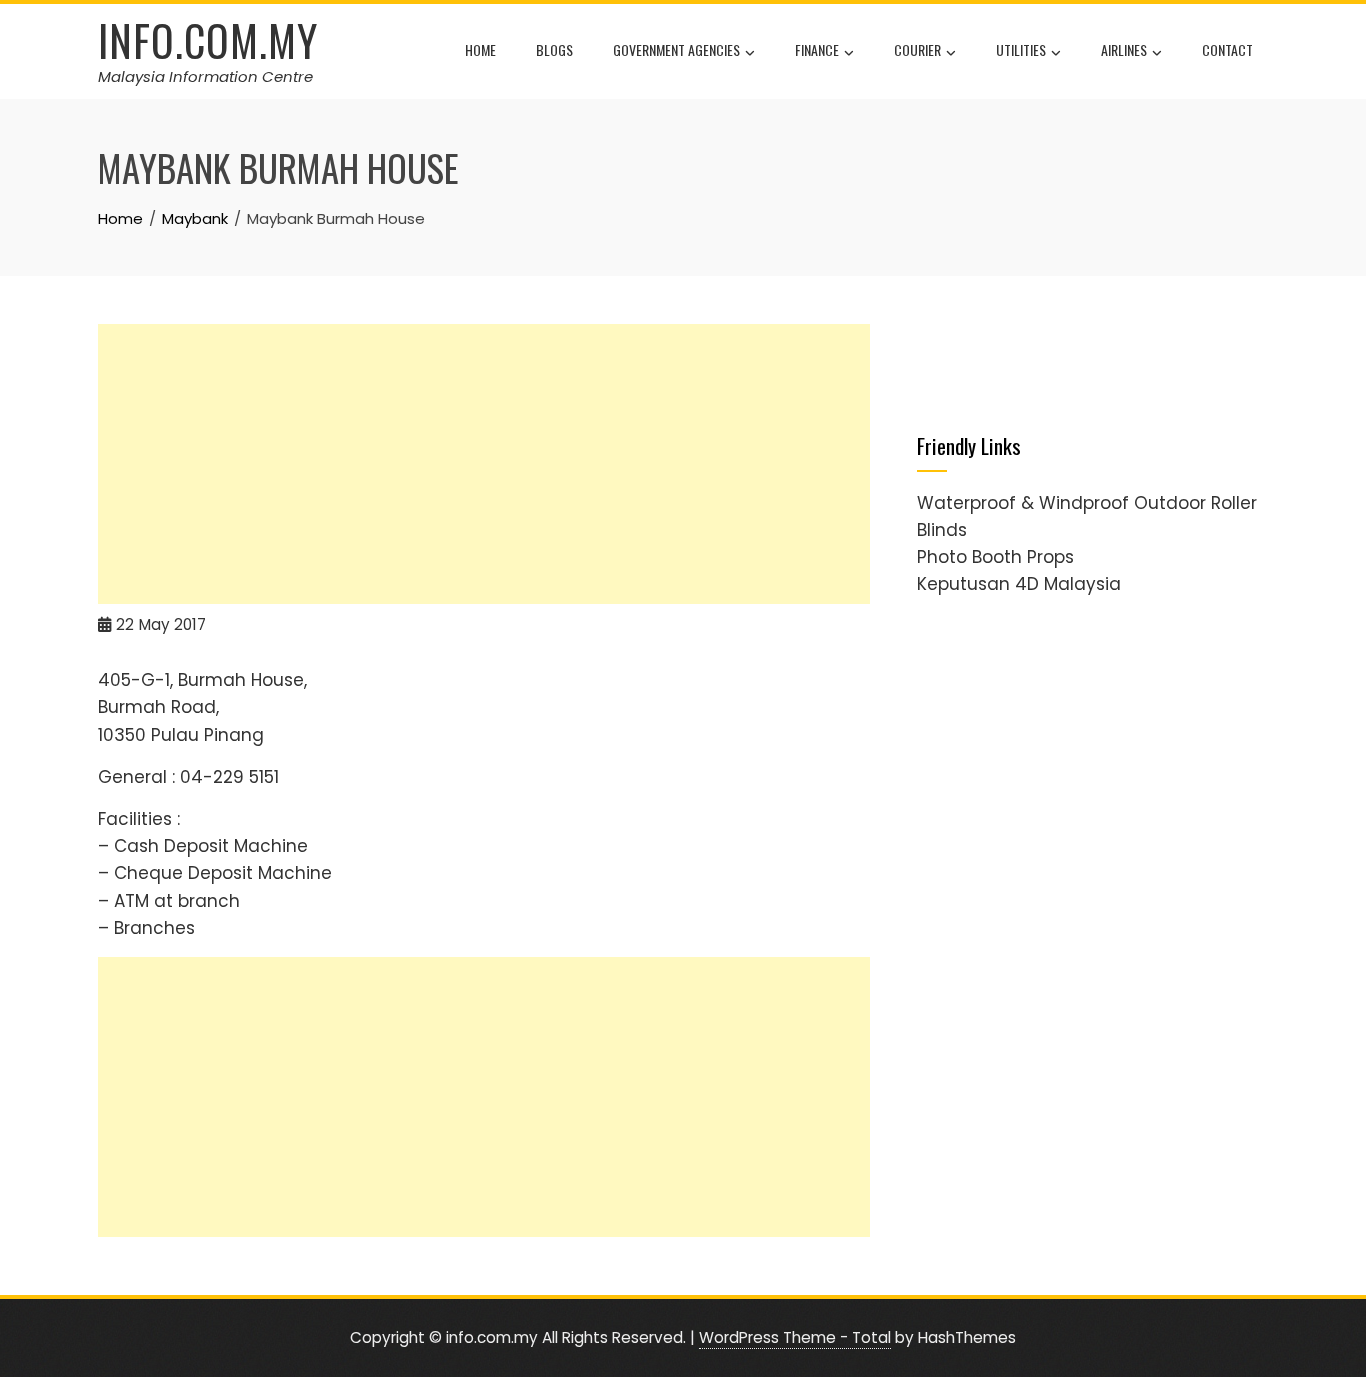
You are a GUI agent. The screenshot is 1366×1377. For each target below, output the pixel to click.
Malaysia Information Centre (205, 76)
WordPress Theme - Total (795, 1337)
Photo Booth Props (995, 557)
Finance (817, 49)
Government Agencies (676, 49)
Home (480, 49)
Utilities (1021, 49)
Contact (1227, 49)
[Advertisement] (484, 464)
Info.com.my (208, 40)
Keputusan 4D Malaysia (1019, 584)
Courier (917, 49)
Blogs (554, 49)
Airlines (1124, 49)
